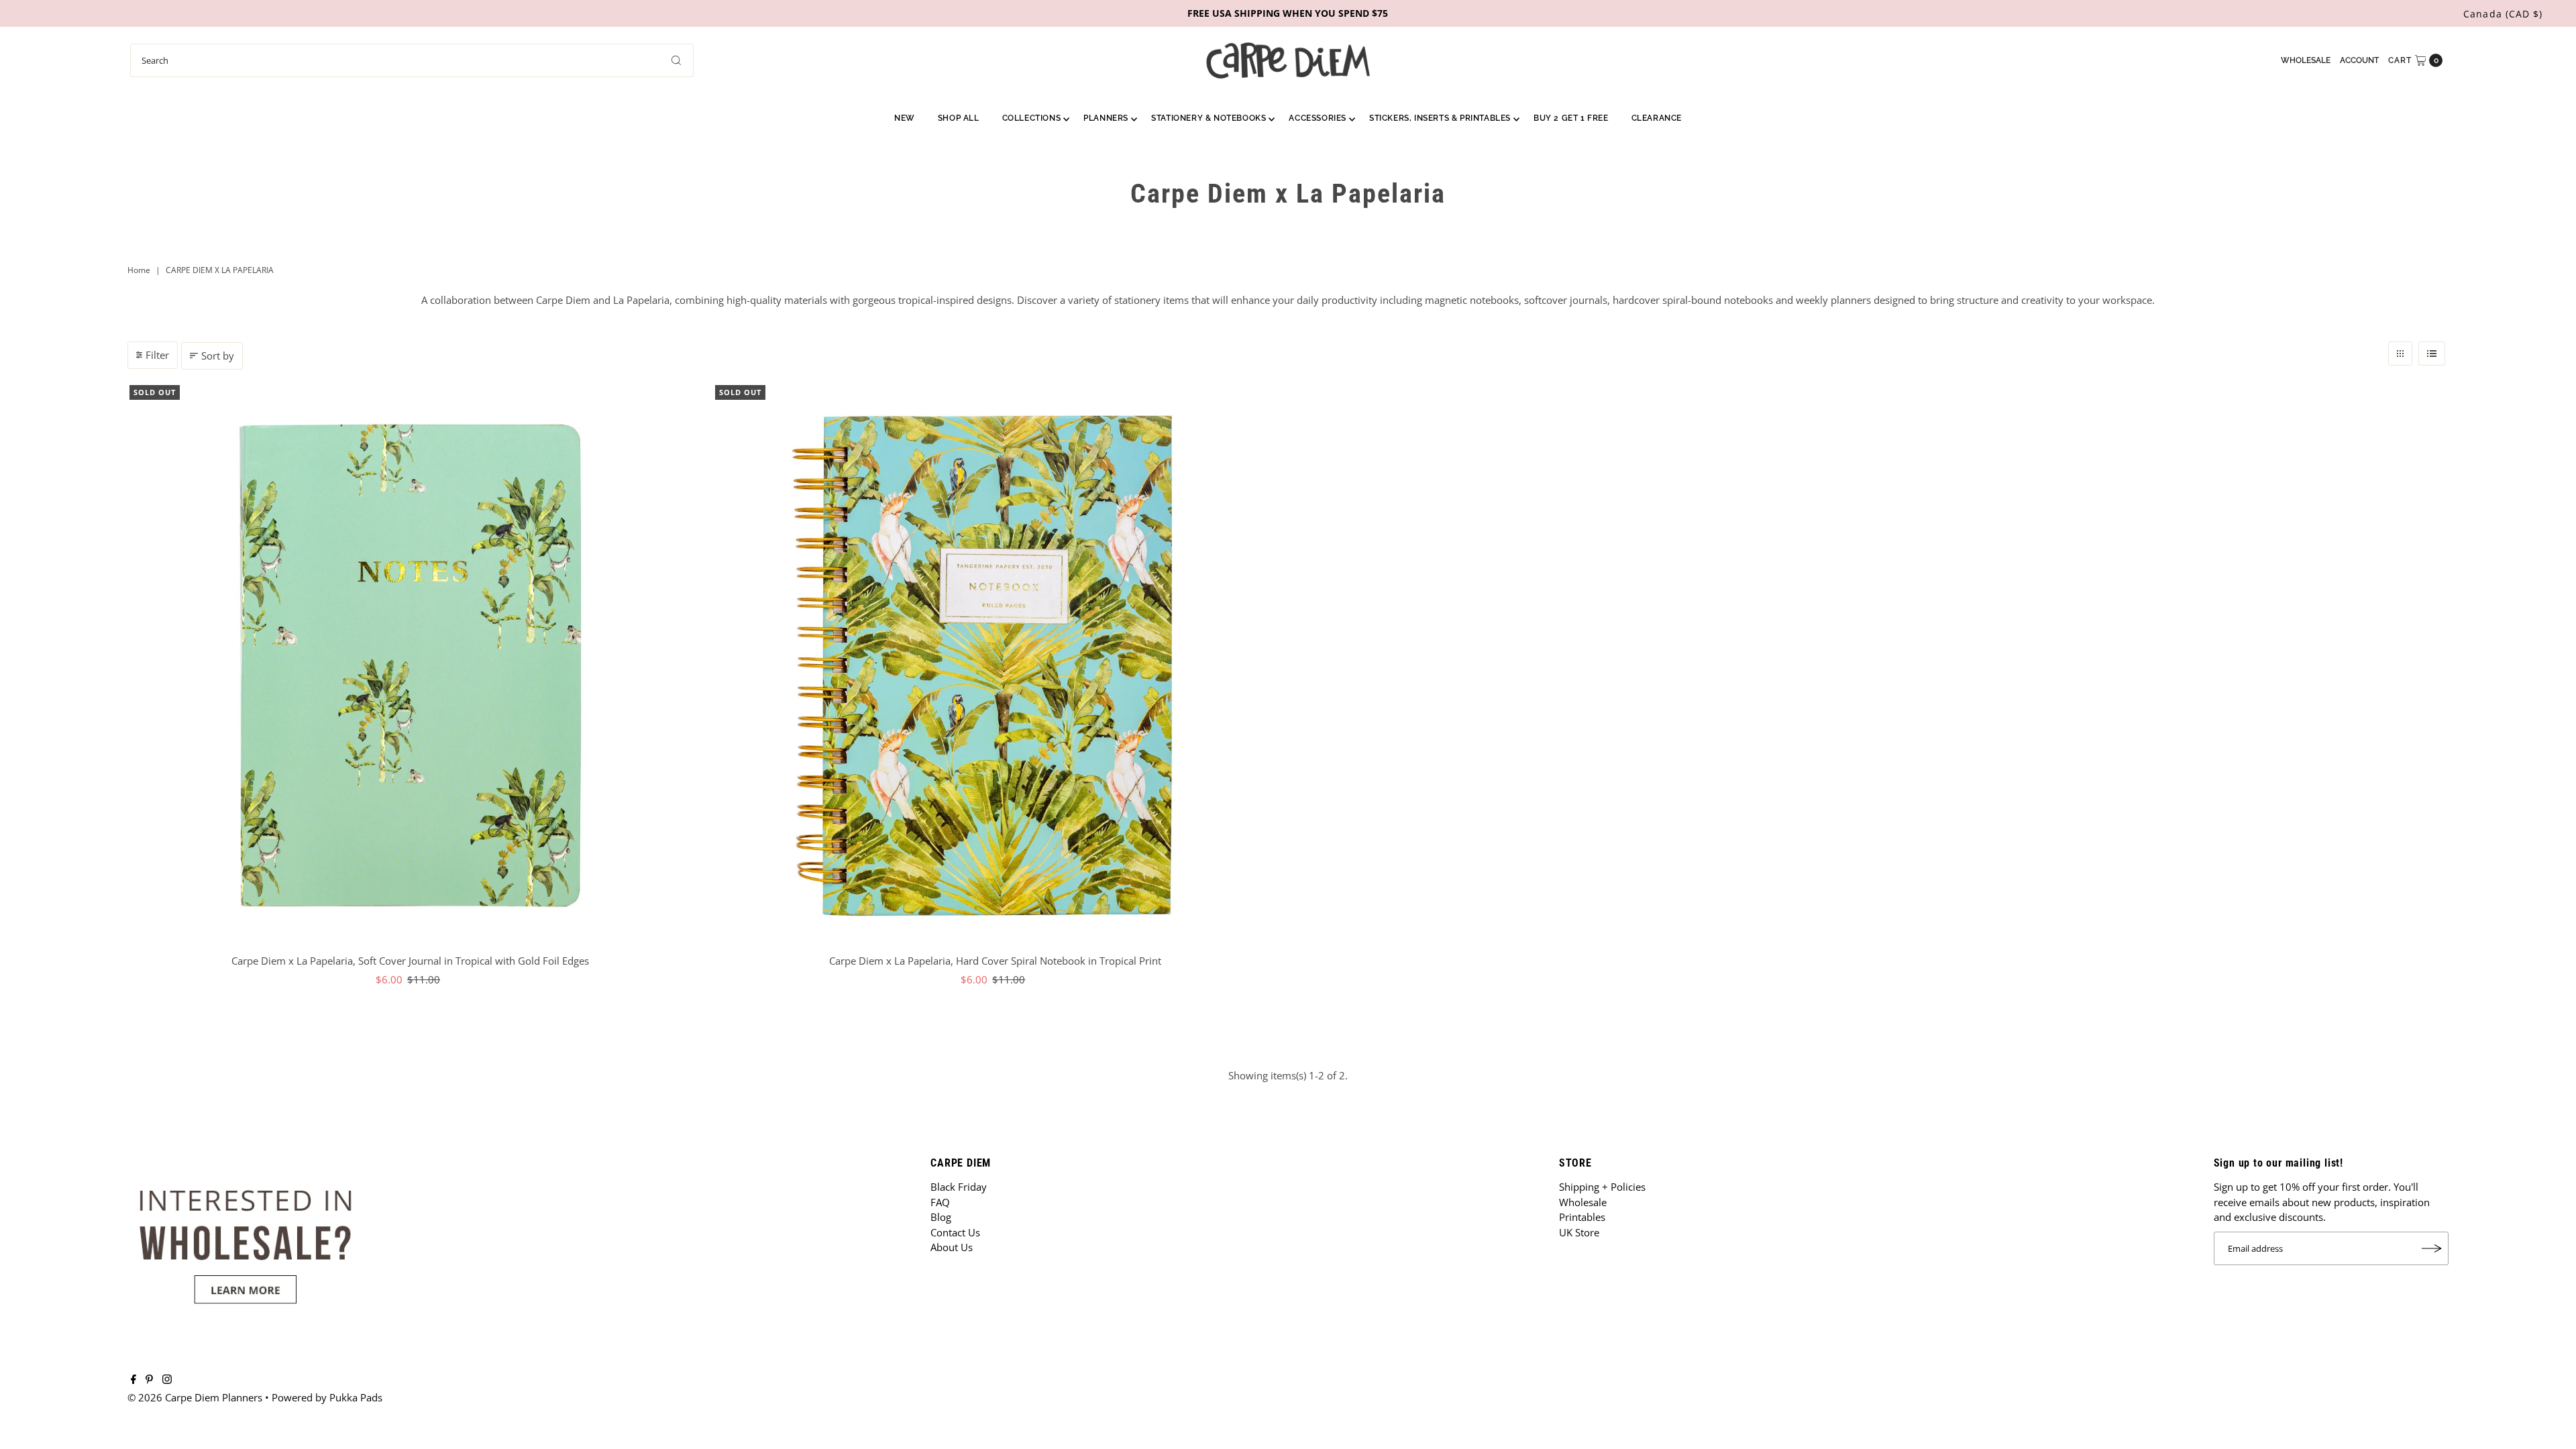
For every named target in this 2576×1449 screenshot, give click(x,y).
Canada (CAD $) (2503, 14)
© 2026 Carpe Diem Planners (195, 1397)
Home (139, 270)
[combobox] (412, 60)
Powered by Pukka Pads (327, 1397)
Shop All (959, 118)
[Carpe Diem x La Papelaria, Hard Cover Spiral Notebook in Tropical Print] (996, 665)
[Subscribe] (2432, 1248)
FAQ (940, 1202)
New (905, 118)
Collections (1032, 118)
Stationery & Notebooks (1209, 118)
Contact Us (955, 1232)
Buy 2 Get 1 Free (1571, 118)
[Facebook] (133, 1380)
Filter (157, 355)
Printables (1582, 1217)
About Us (952, 1247)
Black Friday (959, 1187)
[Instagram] (167, 1380)
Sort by (218, 356)
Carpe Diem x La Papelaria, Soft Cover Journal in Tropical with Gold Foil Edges (410, 961)
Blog (941, 1217)
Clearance (1657, 118)
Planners (1106, 118)
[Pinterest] (149, 1380)
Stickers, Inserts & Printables (1440, 118)
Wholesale (2306, 60)
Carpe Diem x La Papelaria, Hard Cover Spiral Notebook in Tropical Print (995, 961)
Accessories (1318, 118)
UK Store (1579, 1232)
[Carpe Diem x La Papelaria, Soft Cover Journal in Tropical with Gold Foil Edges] (410, 665)
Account (2359, 60)
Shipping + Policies (1602, 1187)
